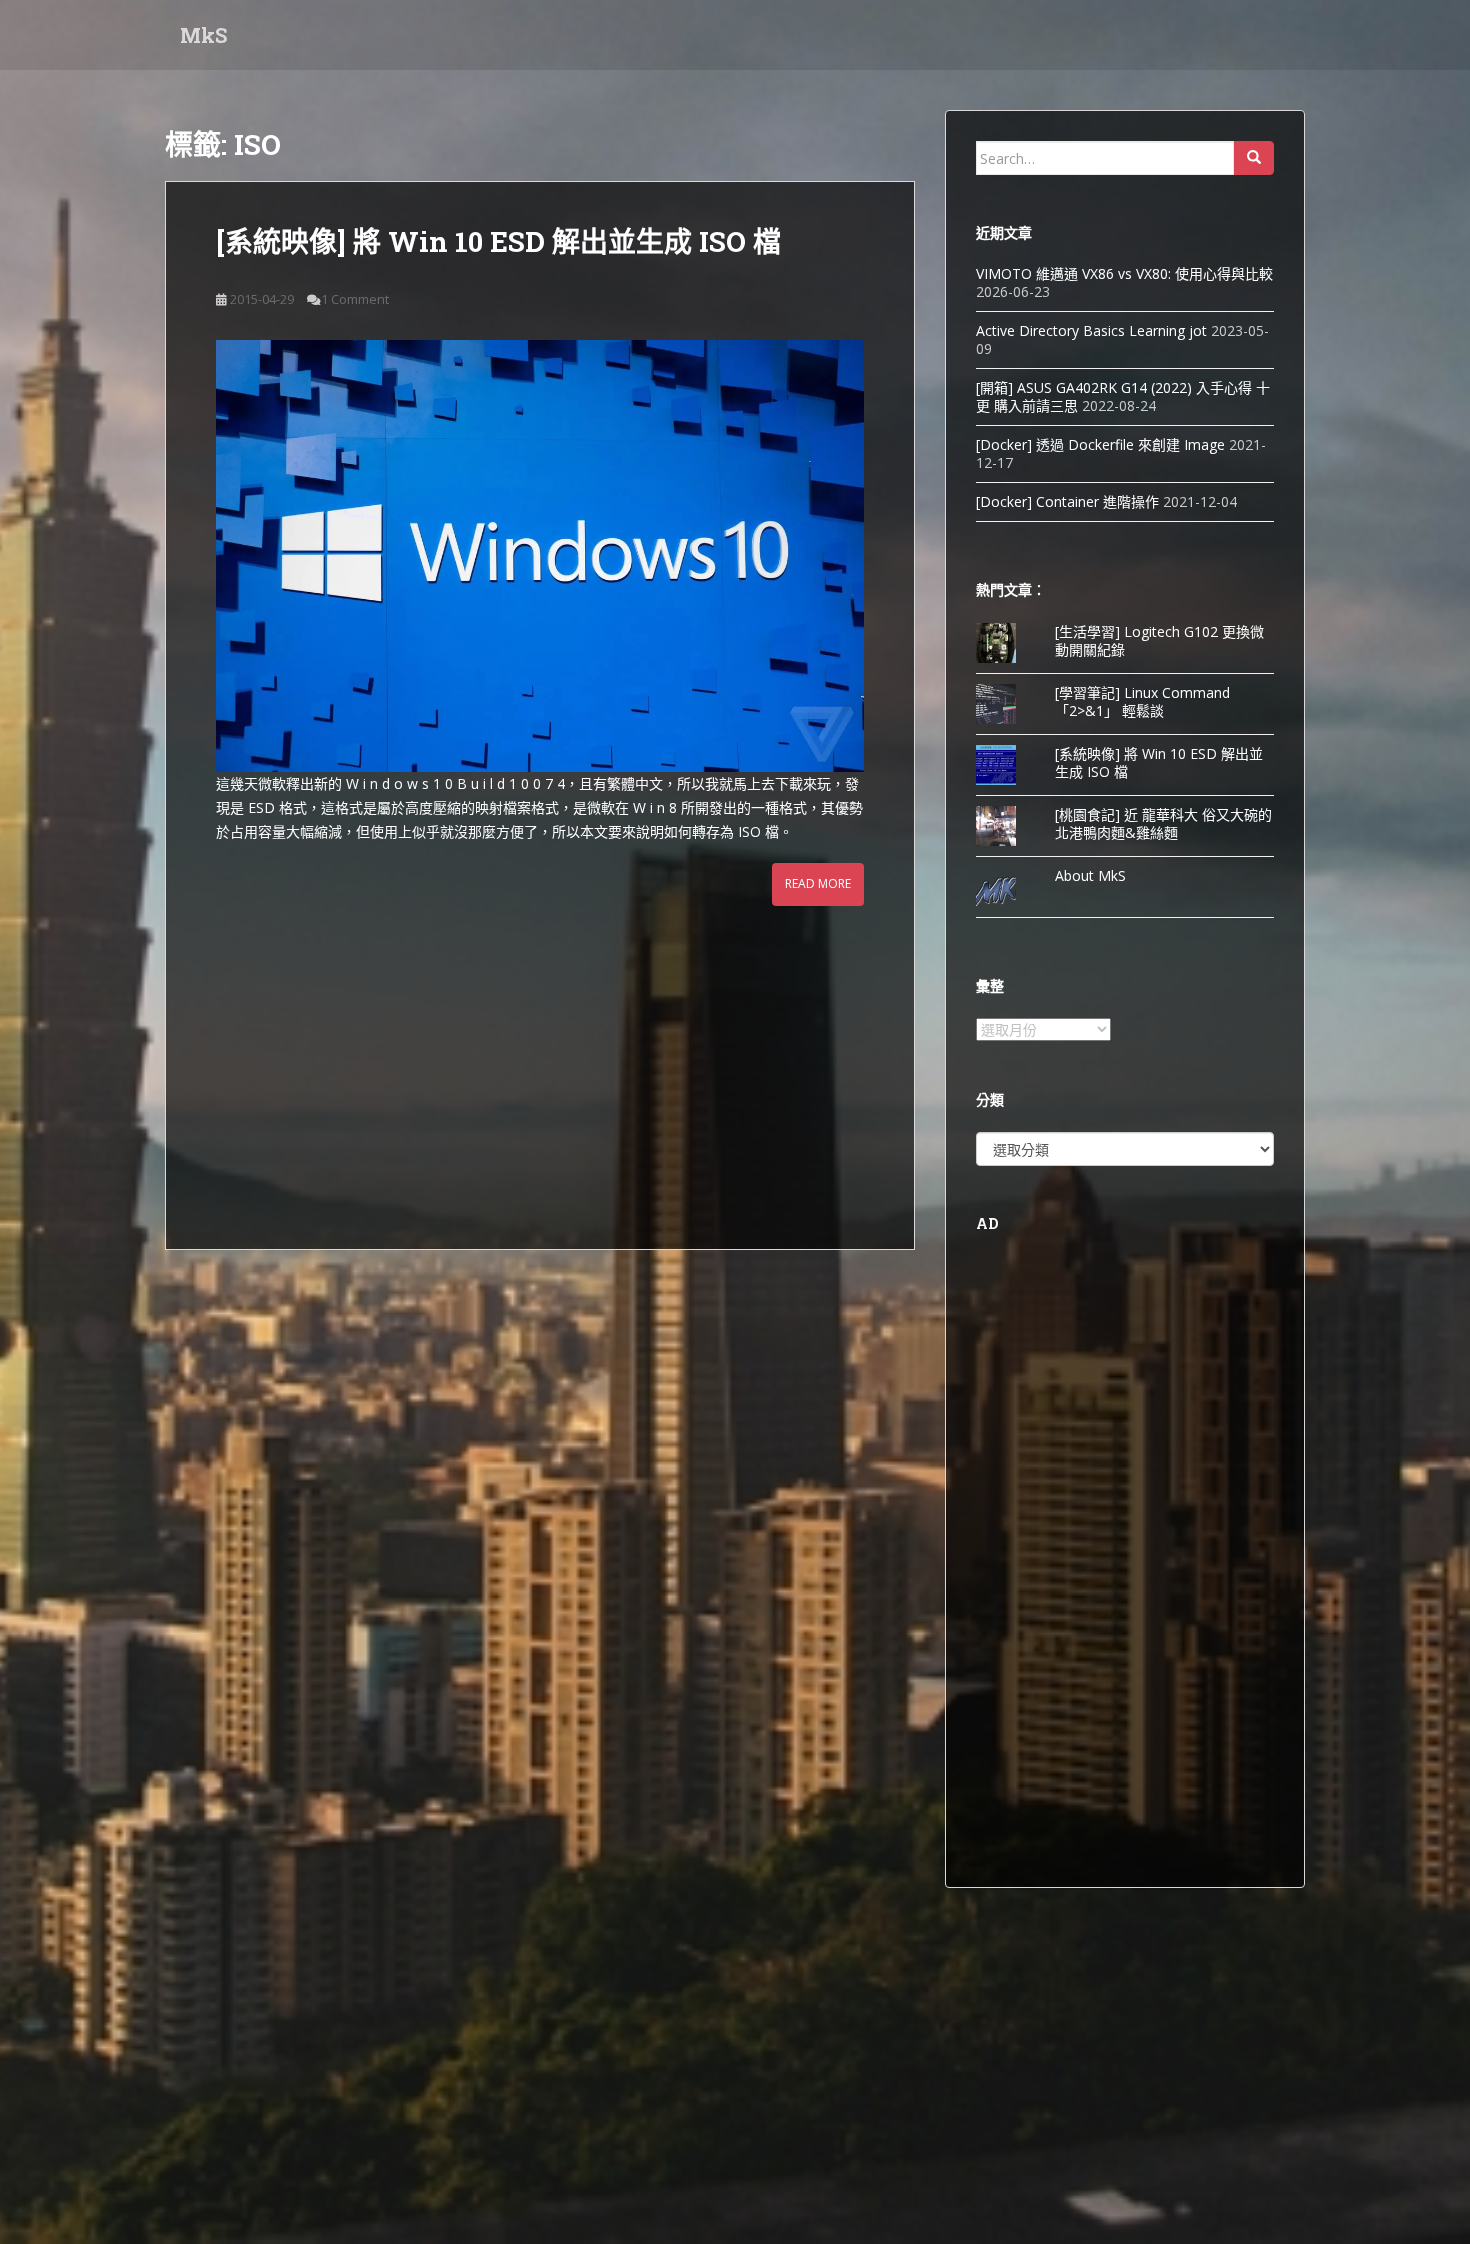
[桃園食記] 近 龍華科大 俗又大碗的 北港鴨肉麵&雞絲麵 (1163, 823)
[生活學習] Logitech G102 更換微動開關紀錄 (1159, 640)
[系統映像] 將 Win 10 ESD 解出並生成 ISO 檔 (498, 241)
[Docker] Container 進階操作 (1067, 501)
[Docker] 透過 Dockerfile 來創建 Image (1100, 444)
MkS (203, 35)
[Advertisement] (540, 1056)
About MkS (1090, 875)
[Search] (1254, 158)
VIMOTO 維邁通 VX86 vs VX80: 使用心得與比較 (1124, 273)
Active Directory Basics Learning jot (1091, 330)
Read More (818, 883)
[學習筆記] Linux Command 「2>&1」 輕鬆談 (1142, 701)
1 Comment (355, 299)
